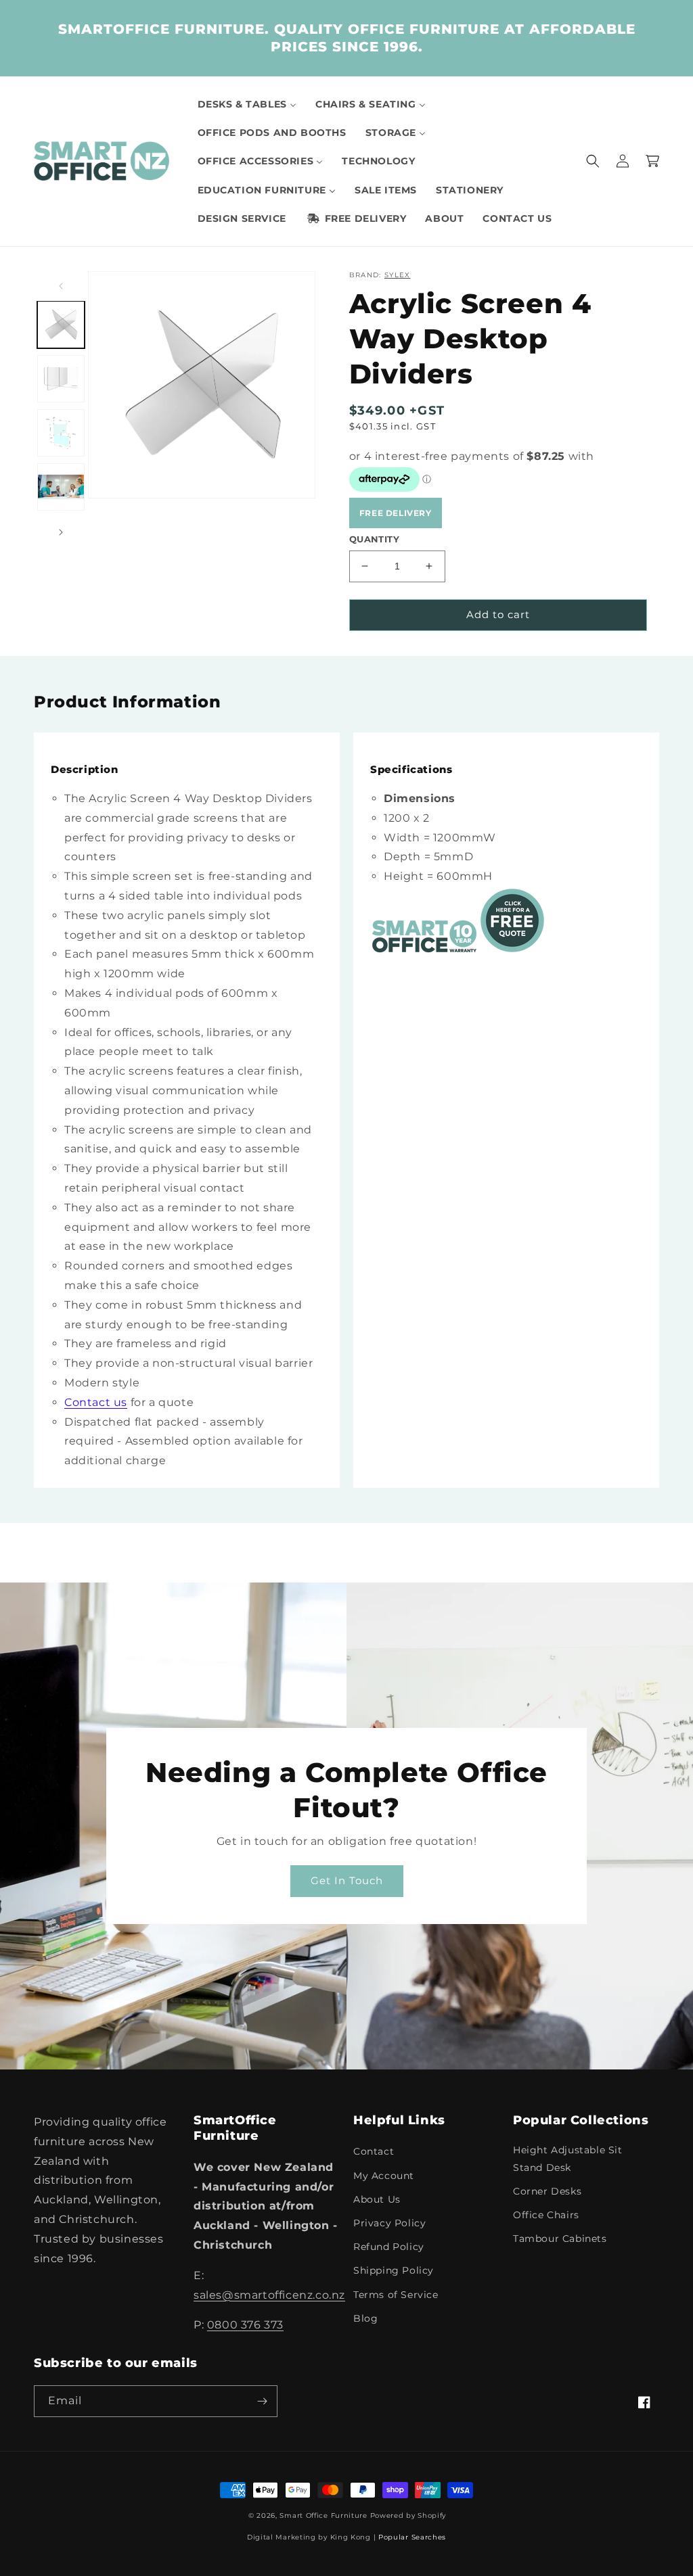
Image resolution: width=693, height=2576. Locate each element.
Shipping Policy (394, 2270)
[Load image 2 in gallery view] (61, 379)
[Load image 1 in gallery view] (61, 325)
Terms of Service (396, 2295)
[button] (593, 161)
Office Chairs (546, 2215)
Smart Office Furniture (323, 2515)
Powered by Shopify (408, 2515)
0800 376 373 (245, 2325)
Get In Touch (347, 1880)
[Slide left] (61, 286)
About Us (377, 2199)
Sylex (398, 275)
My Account (384, 2176)
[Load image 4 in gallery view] (61, 487)
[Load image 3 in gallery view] (61, 433)
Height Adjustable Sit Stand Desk (568, 2158)
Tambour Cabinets (560, 2239)
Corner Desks (547, 2191)
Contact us (96, 1402)
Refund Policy (389, 2247)
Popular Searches (412, 2537)
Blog (365, 2318)
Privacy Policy (389, 2223)
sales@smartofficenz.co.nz (269, 2295)
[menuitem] (247, 104)
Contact (374, 2151)
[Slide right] (61, 532)
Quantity (374, 539)
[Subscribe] (262, 2401)
